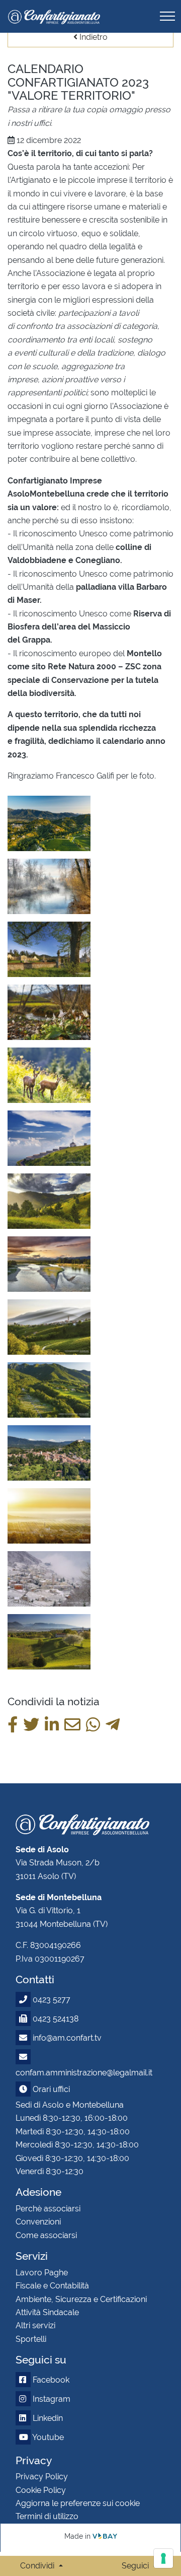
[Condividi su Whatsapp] (93, 1725)
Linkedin (47, 2418)
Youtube (47, 2437)
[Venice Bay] (105, 2536)
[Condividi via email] (72, 1725)
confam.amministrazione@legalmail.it (84, 2073)
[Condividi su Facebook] (13, 1725)
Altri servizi (35, 2325)
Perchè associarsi (48, 2209)
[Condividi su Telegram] (113, 1725)
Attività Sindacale (47, 2312)
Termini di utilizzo (47, 2516)
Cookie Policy (41, 2490)
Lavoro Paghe (42, 2273)
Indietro (93, 37)
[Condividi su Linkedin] (52, 1725)
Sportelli (31, 2339)
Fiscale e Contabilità (52, 2286)
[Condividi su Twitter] (31, 1725)
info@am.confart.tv (67, 2038)
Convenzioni (38, 2222)
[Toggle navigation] (167, 16)
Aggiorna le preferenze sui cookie (78, 2503)
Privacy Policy (42, 2477)
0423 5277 (52, 2000)
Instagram (51, 2399)
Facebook (50, 2380)
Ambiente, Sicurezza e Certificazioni (81, 2299)
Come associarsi (46, 2235)
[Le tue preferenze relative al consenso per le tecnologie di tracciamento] (163, 2558)
